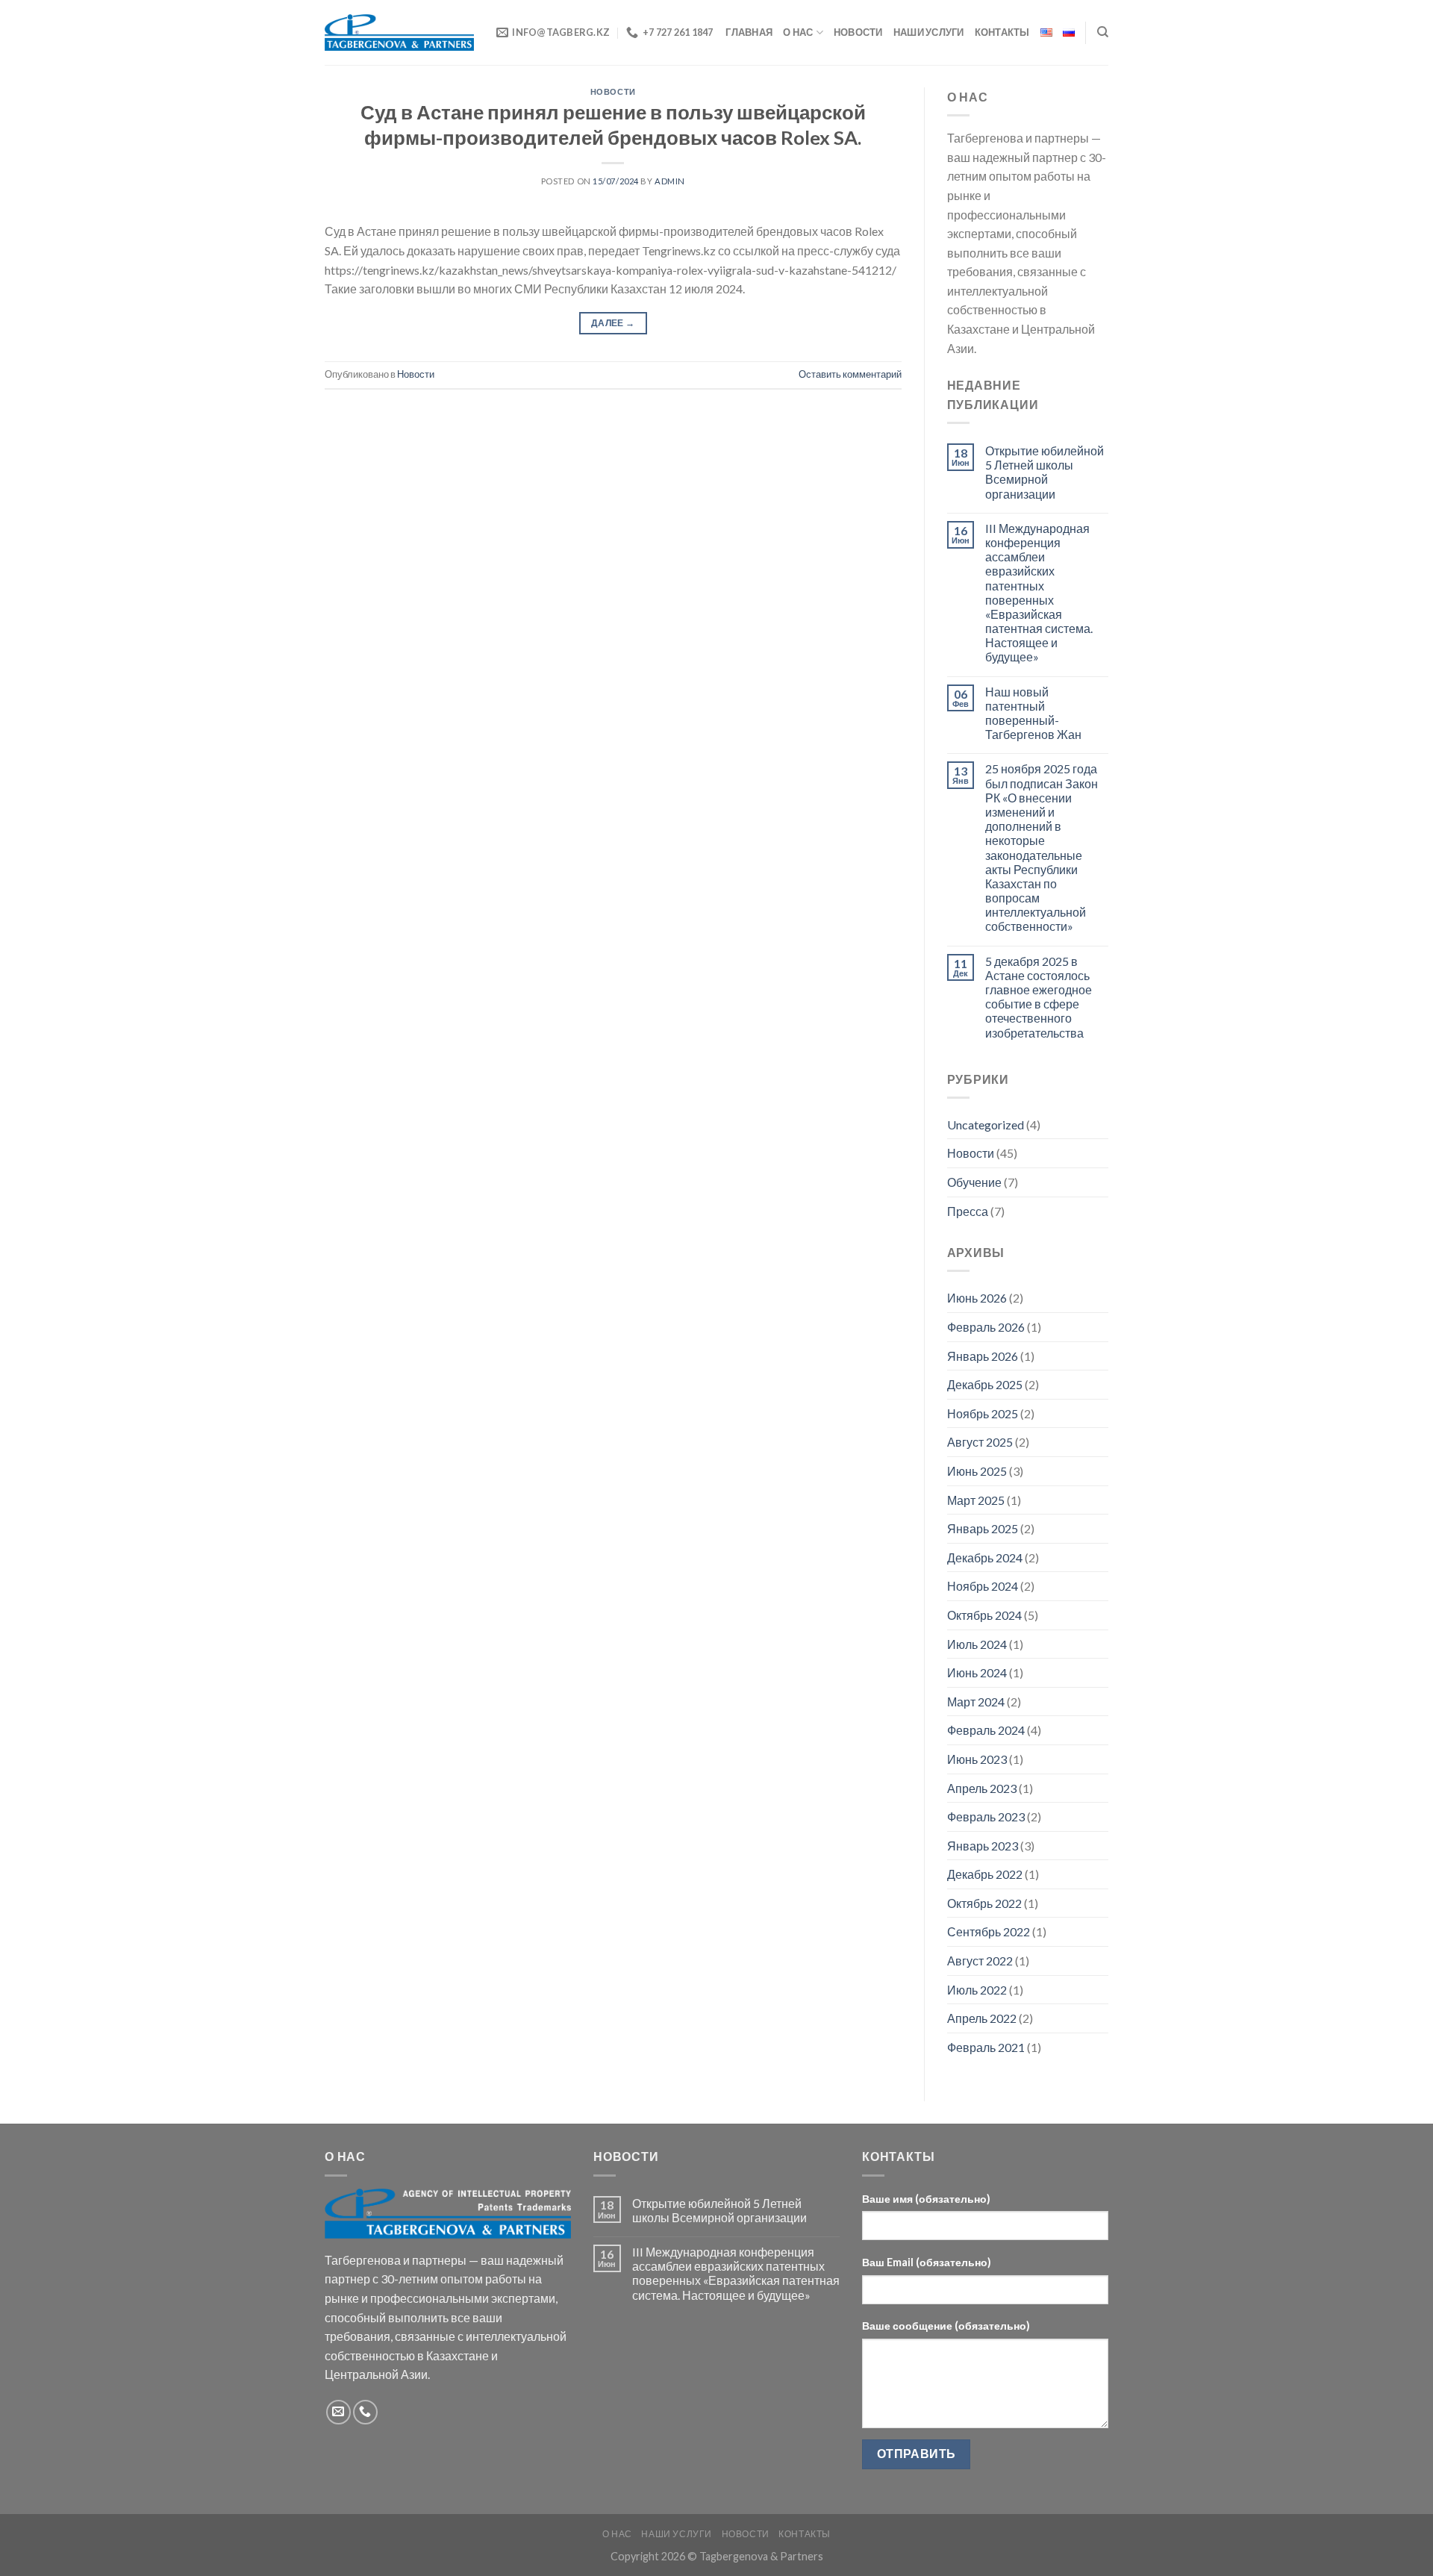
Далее (613, 323)
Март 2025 (976, 1500)
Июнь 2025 (977, 1471)
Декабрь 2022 (985, 1874)
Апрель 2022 (982, 2018)
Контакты (1002, 32)
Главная (749, 32)
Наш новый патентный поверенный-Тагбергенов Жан (1033, 713)
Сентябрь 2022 (989, 1931)
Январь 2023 (983, 1846)
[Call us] (365, 2412)
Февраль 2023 (986, 1816)
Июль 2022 (977, 1990)
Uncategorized (986, 1125)
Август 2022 (980, 1961)
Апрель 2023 (982, 1788)
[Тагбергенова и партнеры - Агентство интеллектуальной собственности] (399, 32)
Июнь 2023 (977, 1759)
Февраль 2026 (986, 1327)
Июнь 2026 (977, 1298)
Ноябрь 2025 (983, 1413)
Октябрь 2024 (984, 1615)
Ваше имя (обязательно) (926, 2199)
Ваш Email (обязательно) (927, 2262)
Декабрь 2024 (985, 1557)
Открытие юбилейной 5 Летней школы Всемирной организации (1045, 472)
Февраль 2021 (986, 2047)
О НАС (798, 32)
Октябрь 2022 (984, 1903)
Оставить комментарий (850, 374)
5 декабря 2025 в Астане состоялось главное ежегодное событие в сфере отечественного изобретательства (1039, 997)
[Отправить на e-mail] (338, 2412)
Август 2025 (980, 1442)
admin (670, 181)
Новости (858, 32)
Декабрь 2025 (985, 1384)
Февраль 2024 (986, 1730)
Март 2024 (976, 1702)
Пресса (968, 1211)
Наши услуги (929, 32)
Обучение (974, 1182)
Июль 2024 (977, 1644)
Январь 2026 (983, 1356)
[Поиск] (1103, 32)
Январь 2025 (983, 1528)
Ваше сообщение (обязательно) (946, 2326)
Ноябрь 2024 (983, 1586)
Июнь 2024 (977, 1672)
